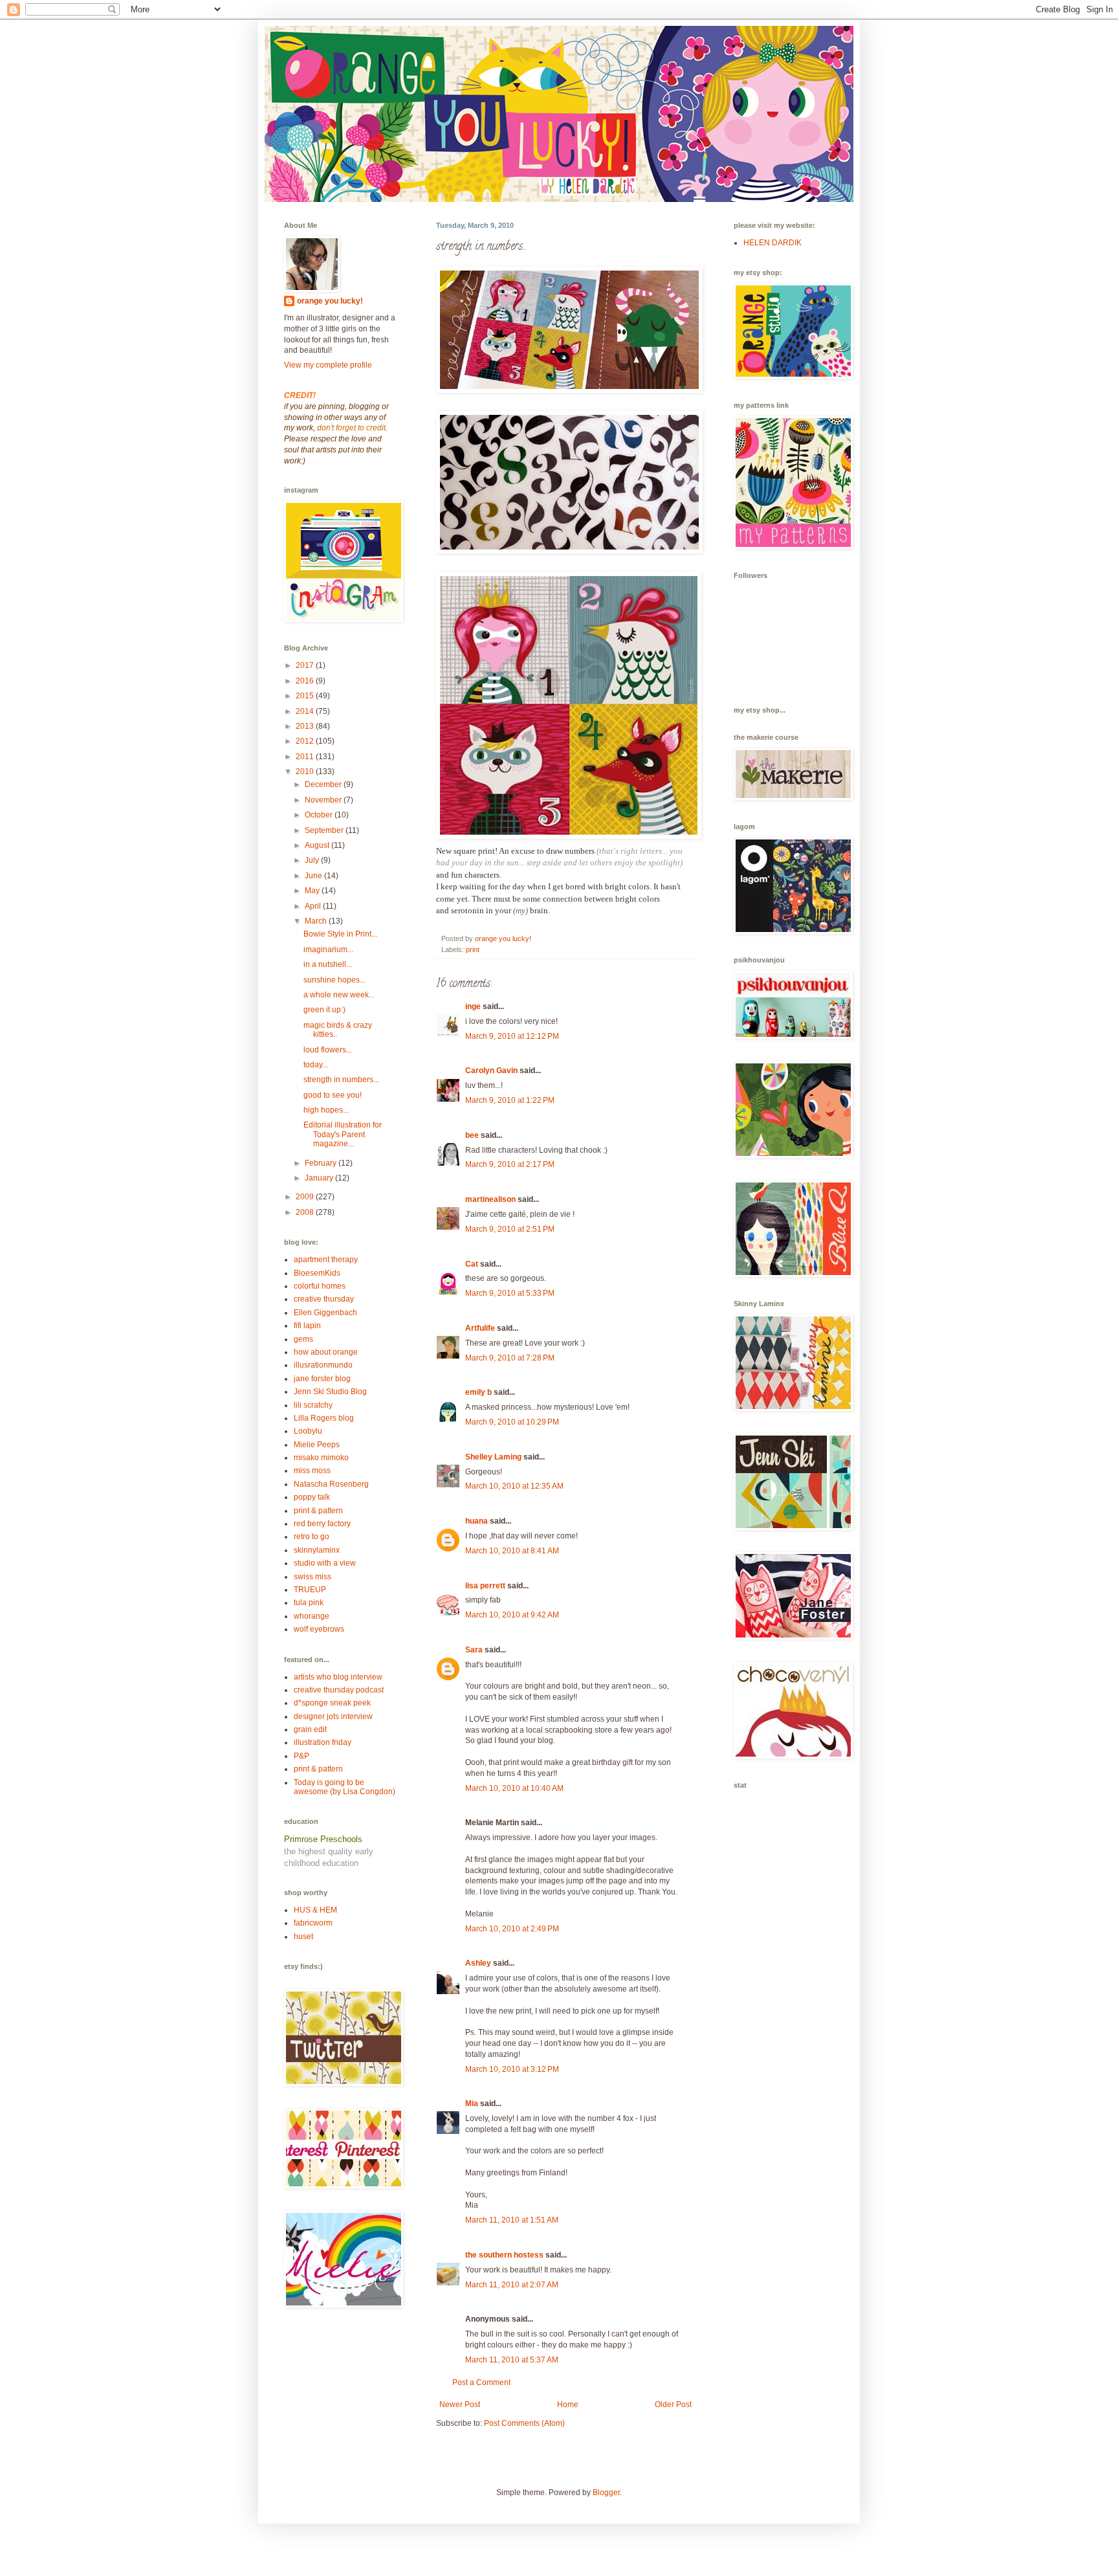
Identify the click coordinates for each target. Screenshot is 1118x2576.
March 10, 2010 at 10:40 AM (514, 1788)
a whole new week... (339, 995)
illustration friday (323, 1742)
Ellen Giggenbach (325, 1313)
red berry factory (322, 1524)
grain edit (310, 1729)
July (313, 860)
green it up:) (324, 1010)
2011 (306, 757)
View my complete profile (328, 365)
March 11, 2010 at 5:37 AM (512, 2360)
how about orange (326, 1352)
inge (473, 1006)
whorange (312, 1616)
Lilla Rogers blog (324, 1418)
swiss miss (312, 1577)
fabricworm (313, 1923)
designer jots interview (333, 1716)
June (314, 876)
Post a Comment (481, 2382)
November (324, 800)
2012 (306, 741)
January (320, 1178)
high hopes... (326, 1110)
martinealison (490, 1199)
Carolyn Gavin (491, 1071)
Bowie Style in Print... (340, 934)
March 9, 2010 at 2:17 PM (510, 1164)
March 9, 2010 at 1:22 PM (510, 1100)
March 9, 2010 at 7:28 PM (510, 1358)
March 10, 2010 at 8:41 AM (512, 1551)
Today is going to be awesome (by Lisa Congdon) (345, 1787)
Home (568, 2404)
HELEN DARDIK (773, 243)
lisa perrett (485, 1586)
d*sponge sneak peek (332, 1703)
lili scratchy (313, 1405)
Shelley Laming (493, 1457)
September (325, 830)
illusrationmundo (323, 1365)
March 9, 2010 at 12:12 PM (512, 1036)
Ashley (478, 1963)
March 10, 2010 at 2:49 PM (512, 1929)
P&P (301, 1756)
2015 (306, 696)
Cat (472, 1264)
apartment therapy (326, 1260)
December (324, 784)
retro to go (312, 1537)
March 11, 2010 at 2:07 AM (512, 2285)
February (322, 1163)
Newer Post (460, 2404)
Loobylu (308, 1431)
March (317, 921)
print (473, 949)
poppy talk (312, 1497)
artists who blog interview (338, 1677)
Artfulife (480, 1328)
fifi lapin (307, 1326)
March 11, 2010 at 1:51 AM (512, 2220)
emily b (478, 1392)
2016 (306, 681)
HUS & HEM (315, 1910)
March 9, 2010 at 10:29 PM (512, 1422)
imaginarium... (328, 949)
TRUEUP (310, 1590)
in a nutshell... (328, 964)
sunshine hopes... (334, 980)
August (318, 845)
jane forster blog (322, 1379)
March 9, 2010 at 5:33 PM (510, 1293)
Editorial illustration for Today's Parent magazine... (343, 1134)
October (320, 815)
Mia (472, 2104)
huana (477, 1521)
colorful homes (320, 1286)
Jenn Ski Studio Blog (330, 1392)
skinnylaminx (317, 1550)
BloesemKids (317, 1273)
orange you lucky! (330, 301)
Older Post (673, 2404)
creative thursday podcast (339, 1690)
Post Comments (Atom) (524, 2423)
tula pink (309, 1603)
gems (303, 1339)
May (313, 891)
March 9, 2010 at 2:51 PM (510, 1229)
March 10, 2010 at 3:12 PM (512, 2069)
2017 (306, 665)
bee (472, 1135)
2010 (306, 772)
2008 (306, 1212)
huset (303, 1937)
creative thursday (324, 1299)
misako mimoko (321, 1458)
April (314, 906)
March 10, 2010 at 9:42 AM (512, 1615)
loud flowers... (328, 1050)
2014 (306, 711)
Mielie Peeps (317, 1445)
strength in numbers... (341, 1080)
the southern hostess (504, 2255)
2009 (306, 1197)
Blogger (606, 2493)
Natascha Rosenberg (331, 1484)
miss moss (312, 1471)
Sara (474, 1650)
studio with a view (325, 1563)
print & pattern (318, 1511)
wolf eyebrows (319, 1629)
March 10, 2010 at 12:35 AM (514, 1486)
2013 (306, 726)
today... (316, 1065)
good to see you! (333, 1095)
